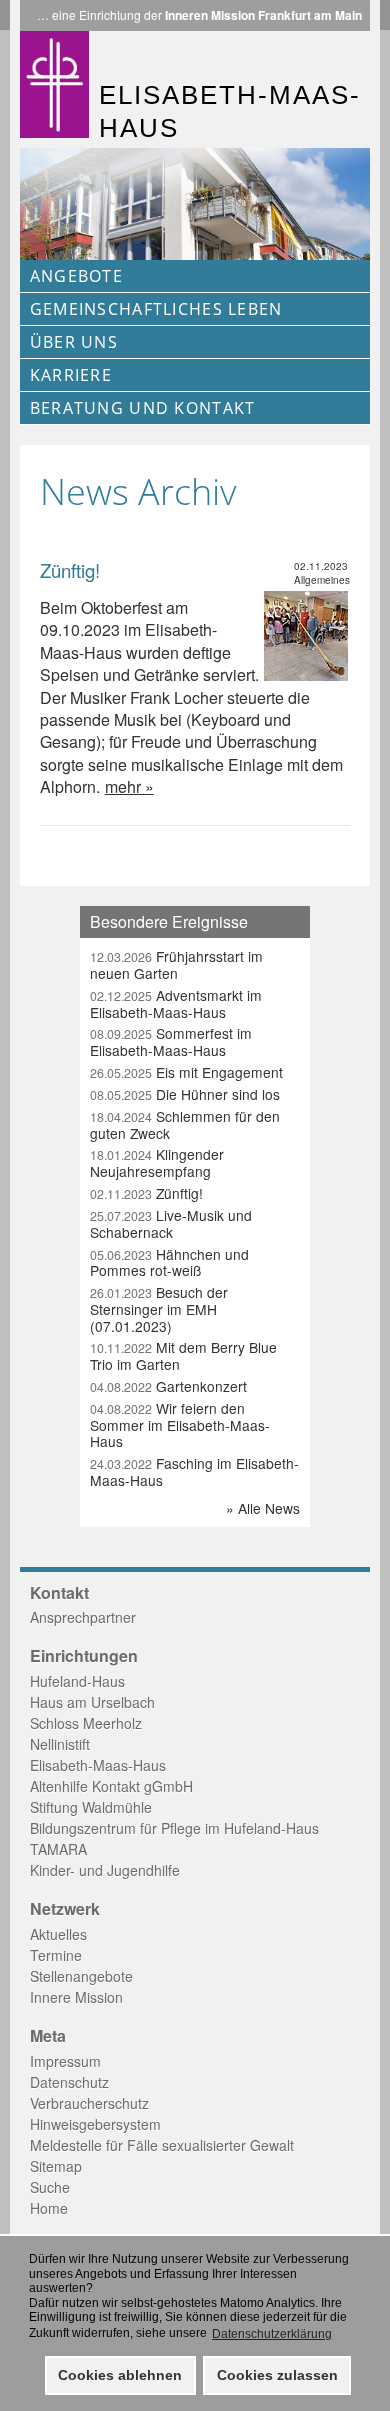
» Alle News (263, 1508)
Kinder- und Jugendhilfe (105, 1870)
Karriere (71, 375)
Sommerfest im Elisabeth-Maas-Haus (171, 1041)
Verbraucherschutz (89, 2103)
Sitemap (56, 2166)
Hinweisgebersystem (95, 2124)
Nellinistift (60, 1744)
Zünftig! (70, 570)
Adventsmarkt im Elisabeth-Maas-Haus (176, 1003)
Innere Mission (76, 1997)
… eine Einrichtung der (199, 15)
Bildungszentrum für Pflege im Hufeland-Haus (174, 1828)
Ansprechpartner (83, 1617)
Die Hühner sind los (185, 1094)
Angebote (76, 276)
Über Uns (74, 342)
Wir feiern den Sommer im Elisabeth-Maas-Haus (180, 1425)
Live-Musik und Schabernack (171, 1223)
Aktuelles (58, 1934)
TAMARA (58, 1849)
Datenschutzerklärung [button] (272, 2334)
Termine (56, 1955)
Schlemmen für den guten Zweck (185, 1124)
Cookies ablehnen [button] (120, 2375)
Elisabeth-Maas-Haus (98, 1765)
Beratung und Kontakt (143, 408)
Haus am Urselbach (92, 1702)
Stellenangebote (81, 1976)
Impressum (65, 2061)
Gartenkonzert (168, 1386)
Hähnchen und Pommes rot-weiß (169, 1262)
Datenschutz (69, 2082)
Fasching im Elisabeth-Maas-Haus (194, 1471)
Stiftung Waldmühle (91, 1807)
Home (49, 2208)
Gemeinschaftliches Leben (156, 309)
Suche (50, 2187)
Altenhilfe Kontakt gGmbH (111, 1786)
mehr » (129, 786)
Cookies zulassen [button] (277, 2375)
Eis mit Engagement (186, 1072)
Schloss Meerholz (86, 1723)
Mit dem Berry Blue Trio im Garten (183, 1355)
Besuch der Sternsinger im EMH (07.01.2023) (159, 1309)
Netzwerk (65, 1909)
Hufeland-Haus (77, 1681)
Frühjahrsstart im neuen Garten (176, 964)
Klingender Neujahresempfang (157, 1162)
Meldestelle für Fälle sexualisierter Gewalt (162, 2145)
